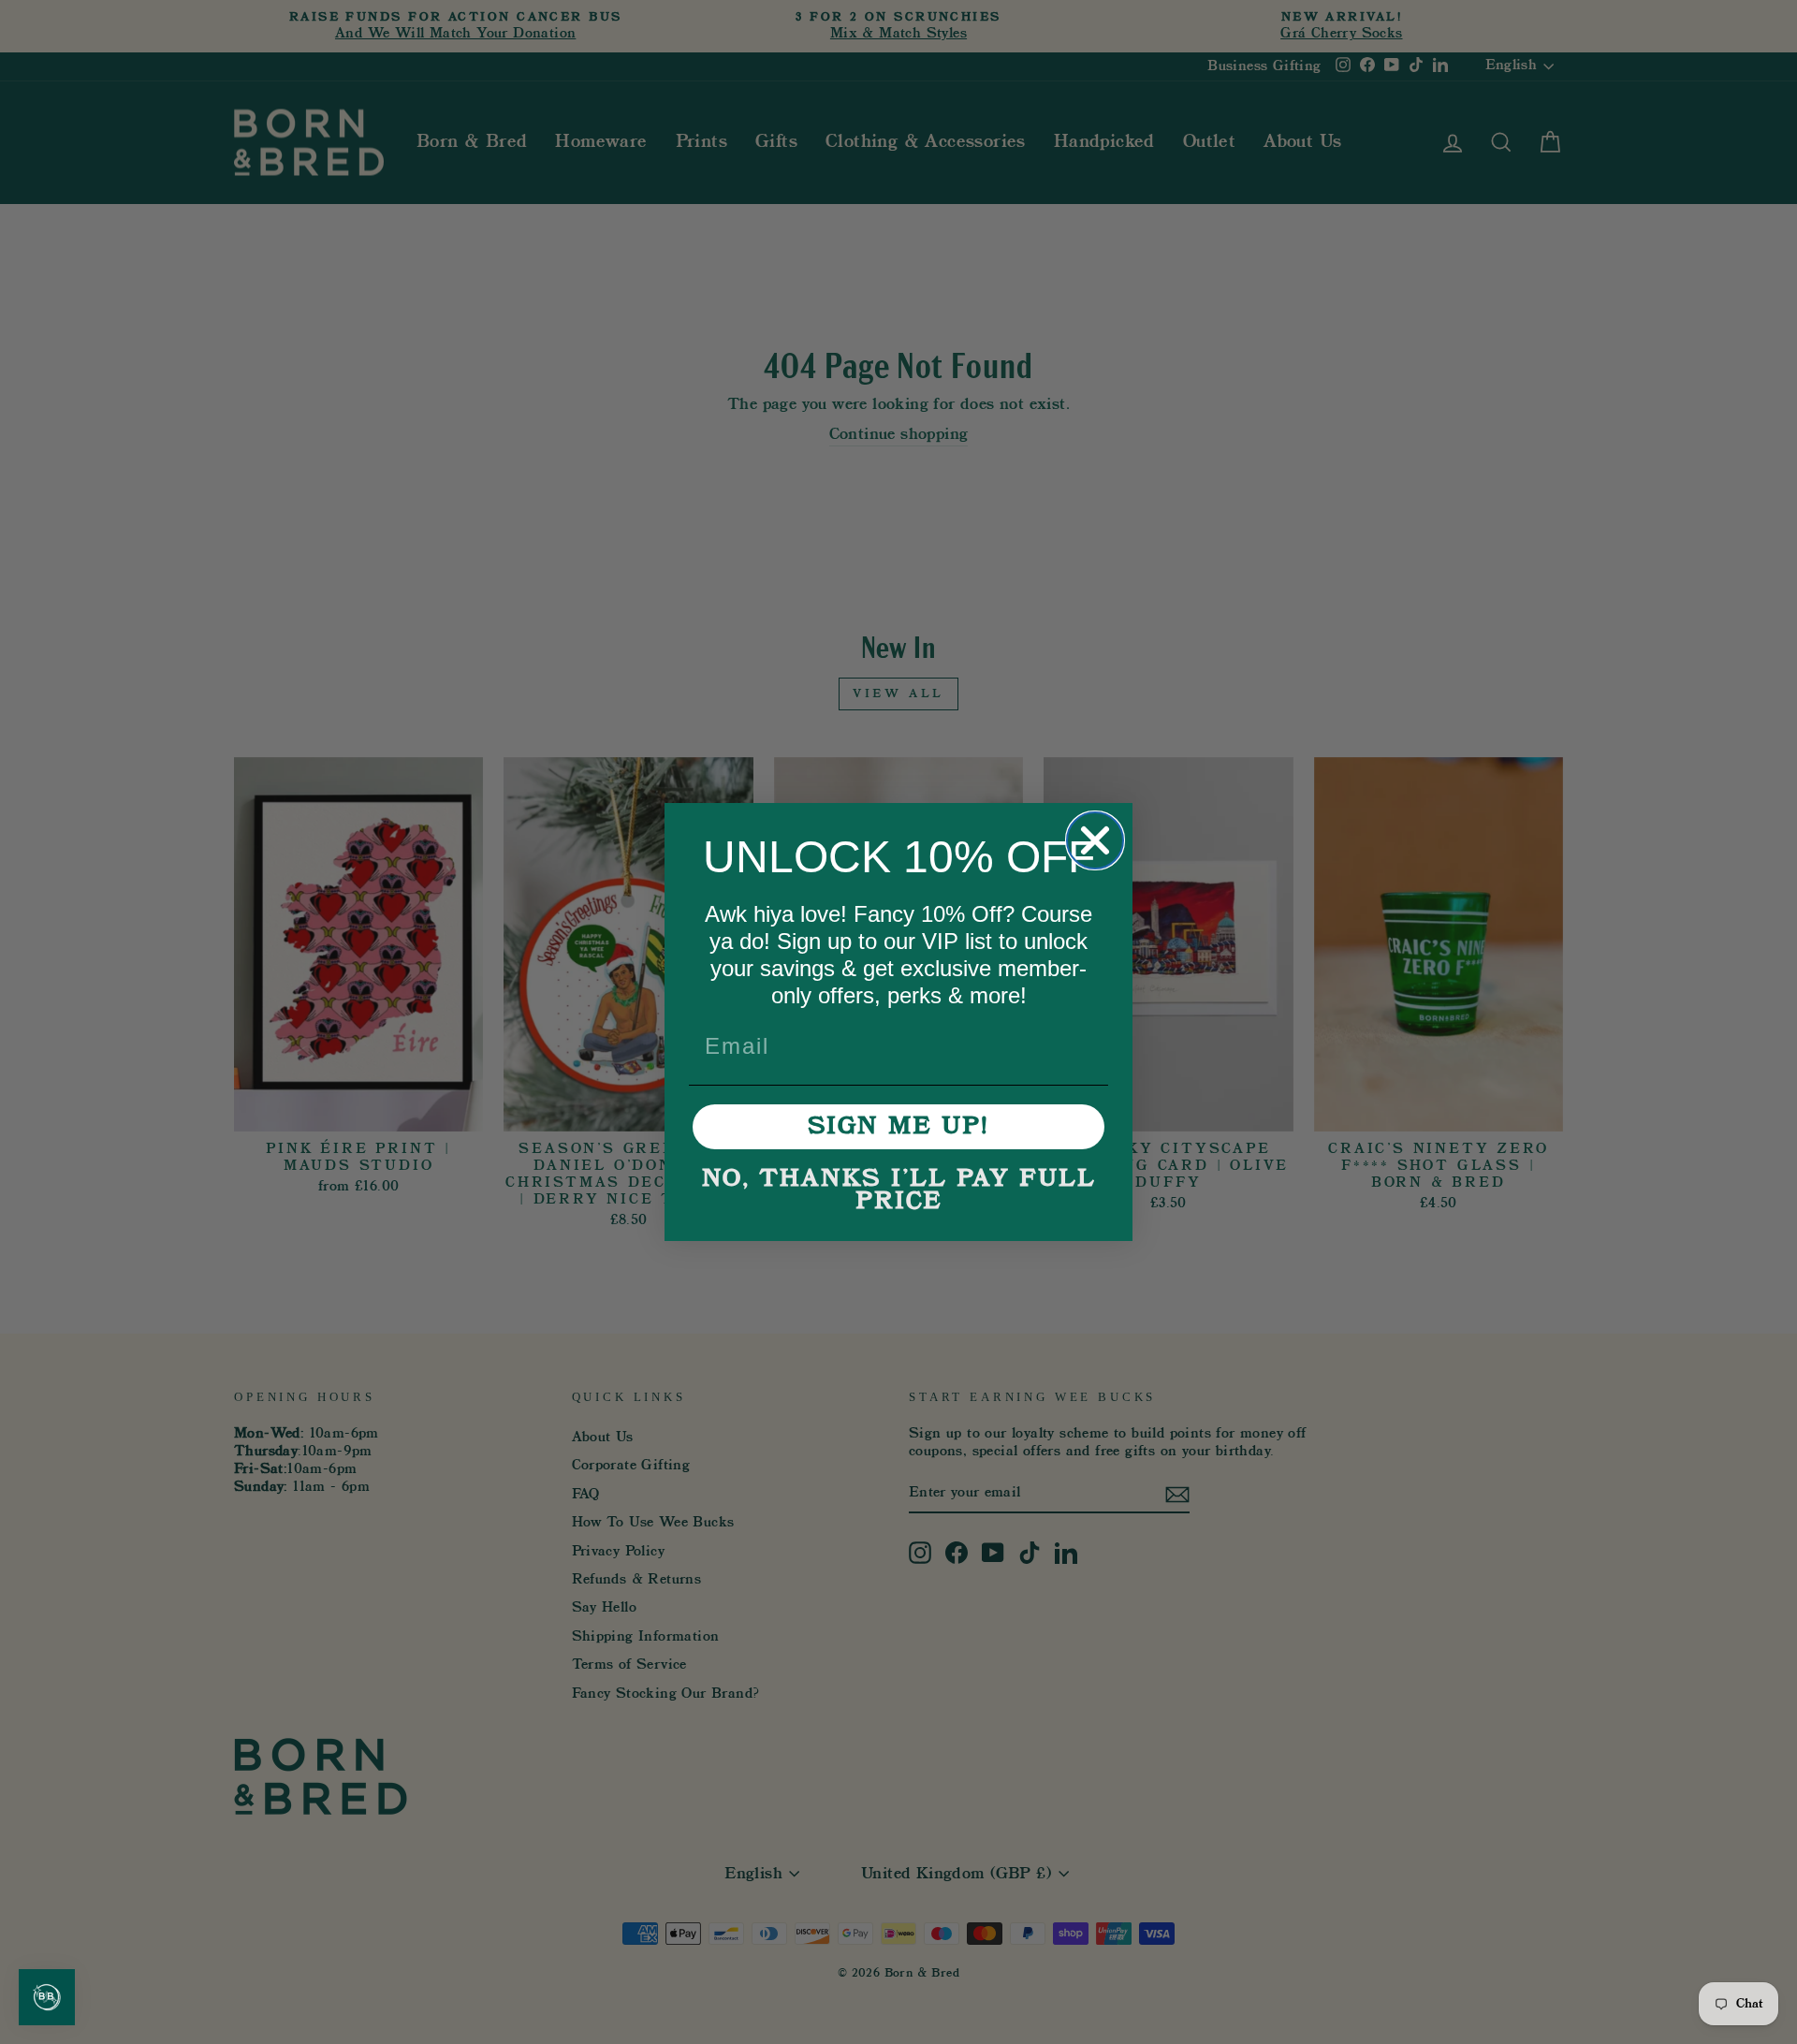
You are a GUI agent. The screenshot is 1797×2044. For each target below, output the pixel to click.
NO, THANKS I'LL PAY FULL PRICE (899, 1190)
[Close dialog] (1095, 840)
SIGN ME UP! (898, 1127)
